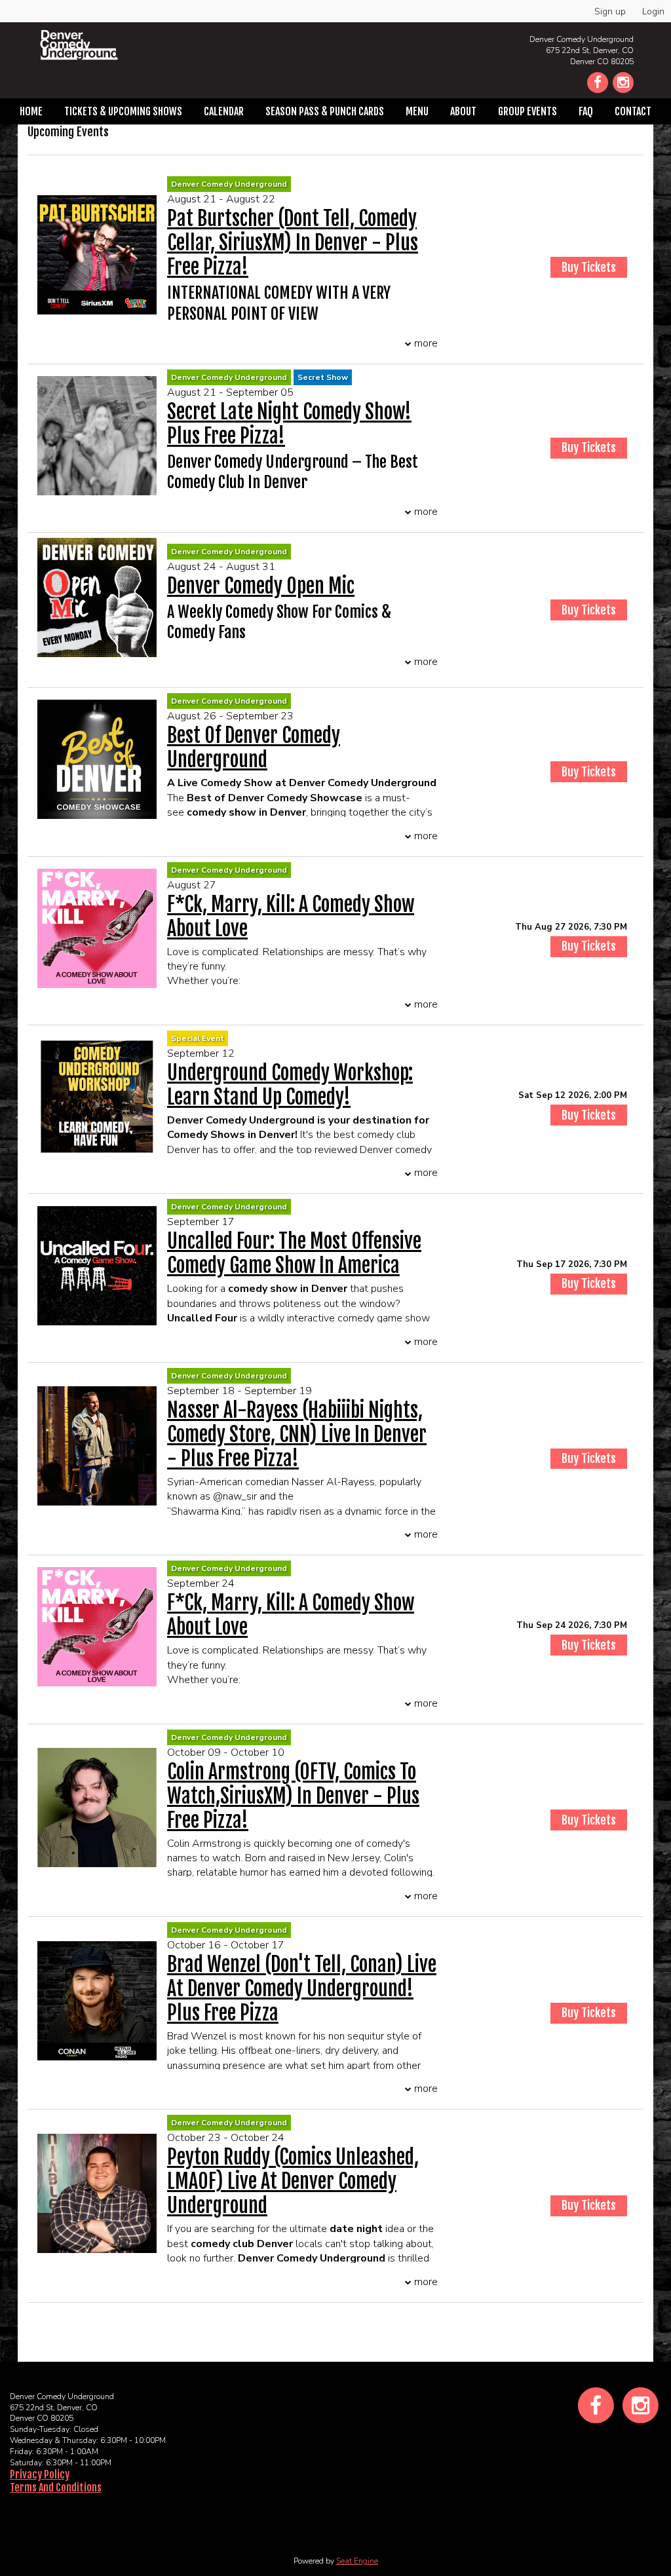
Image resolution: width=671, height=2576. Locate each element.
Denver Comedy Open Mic (261, 586)
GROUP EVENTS (527, 111)
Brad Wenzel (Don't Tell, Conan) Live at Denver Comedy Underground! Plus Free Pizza (302, 1989)
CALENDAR (224, 111)
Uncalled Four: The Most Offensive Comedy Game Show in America (294, 1253)
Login (653, 11)
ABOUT (463, 111)
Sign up (610, 11)
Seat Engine (357, 2561)
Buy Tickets (589, 946)
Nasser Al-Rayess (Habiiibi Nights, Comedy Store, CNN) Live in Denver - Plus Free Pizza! (297, 1434)
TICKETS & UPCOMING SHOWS (123, 111)
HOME (31, 111)
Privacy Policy (40, 2474)
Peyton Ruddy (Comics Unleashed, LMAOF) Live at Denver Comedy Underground (293, 2181)
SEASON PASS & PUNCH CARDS (325, 111)
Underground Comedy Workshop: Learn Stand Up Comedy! (290, 1085)
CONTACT (633, 111)
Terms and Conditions (56, 2488)
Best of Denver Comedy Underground (254, 748)
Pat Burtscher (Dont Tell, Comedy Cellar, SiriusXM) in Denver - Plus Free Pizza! (293, 243)
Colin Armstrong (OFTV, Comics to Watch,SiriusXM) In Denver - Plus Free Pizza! (293, 1796)
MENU (417, 111)
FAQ (586, 111)
